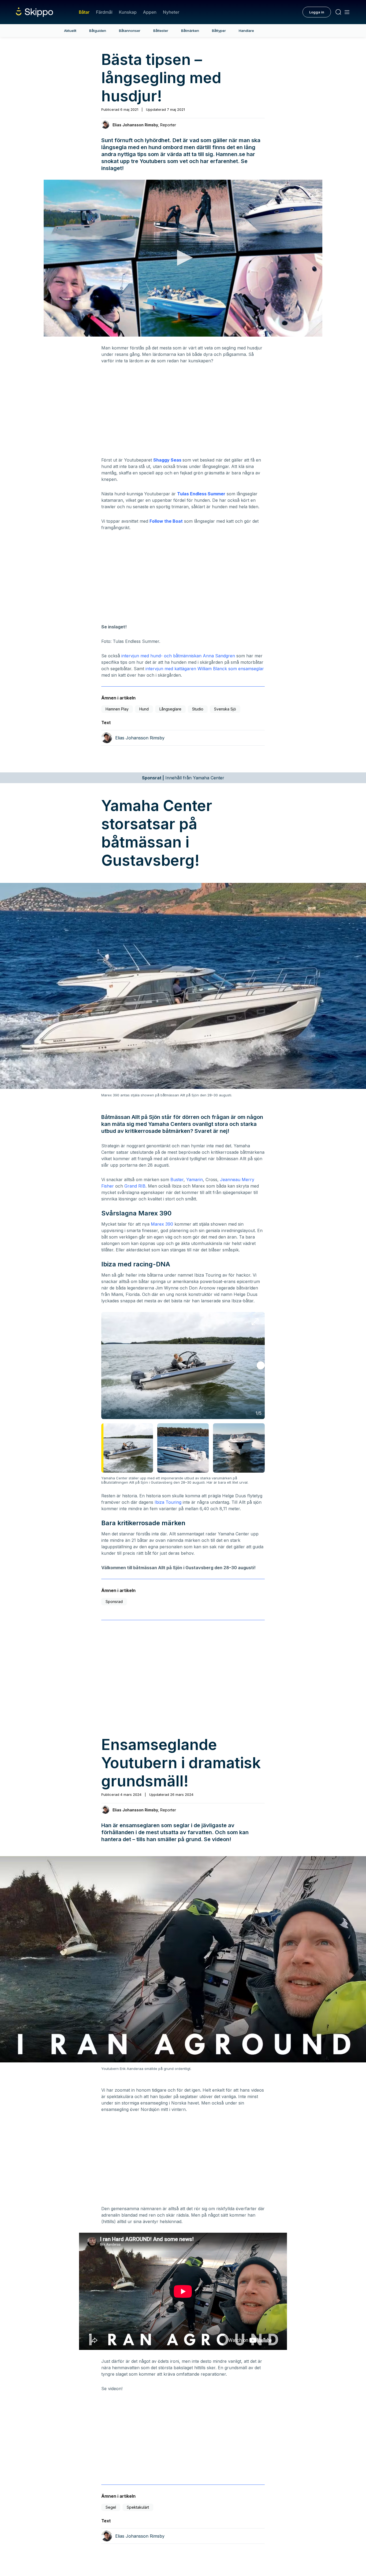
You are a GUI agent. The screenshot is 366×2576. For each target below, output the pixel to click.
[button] (183, 258)
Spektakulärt (138, 2507)
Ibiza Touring (168, 1502)
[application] (183, 258)
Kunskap (128, 12)
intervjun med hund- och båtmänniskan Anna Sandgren (178, 656)
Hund (144, 709)
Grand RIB (135, 1186)
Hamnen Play (117, 709)
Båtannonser (130, 31)
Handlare (246, 31)
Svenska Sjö (225, 709)
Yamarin (195, 1180)
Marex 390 (162, 1224)
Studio (198, 709)
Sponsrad (114, 1602)
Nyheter (171, 12)
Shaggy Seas (167, 460)
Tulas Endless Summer (201, 494)
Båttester (161, 31)
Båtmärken (190, 31)
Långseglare (170, 709)
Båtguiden (98, 31)
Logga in (317, 12)
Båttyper (219, 31)
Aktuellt (70, 31)
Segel (111, 2507)
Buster (177, 1180)
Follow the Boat (166, 521)
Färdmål (104, 12)
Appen (150, 12)
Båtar (84, 12)
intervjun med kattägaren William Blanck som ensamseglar (205, 669)
